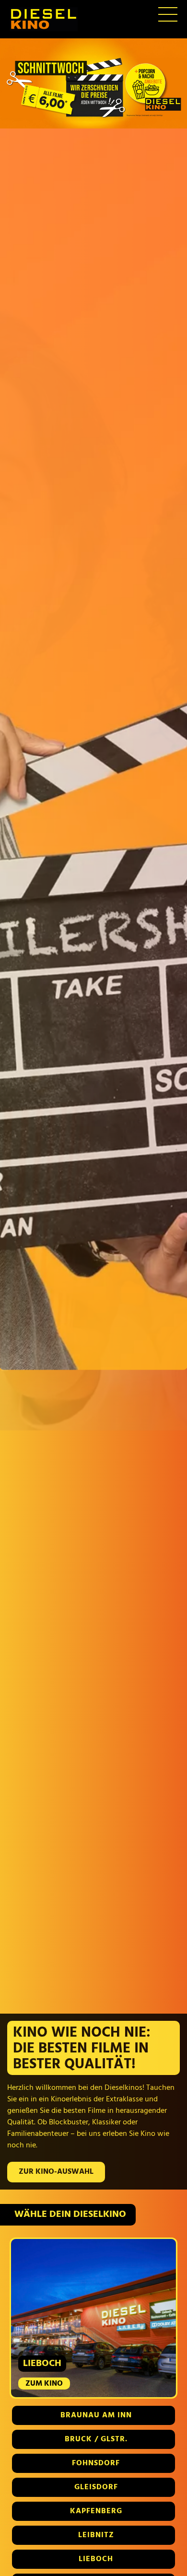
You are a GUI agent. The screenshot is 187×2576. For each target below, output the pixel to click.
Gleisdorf (96, 2487)
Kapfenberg (96, 2511)
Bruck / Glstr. (96, 2439)
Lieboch (96, 2559)
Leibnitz (96, 2535)
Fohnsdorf (96, 2463)
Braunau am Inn (96, 2415)
